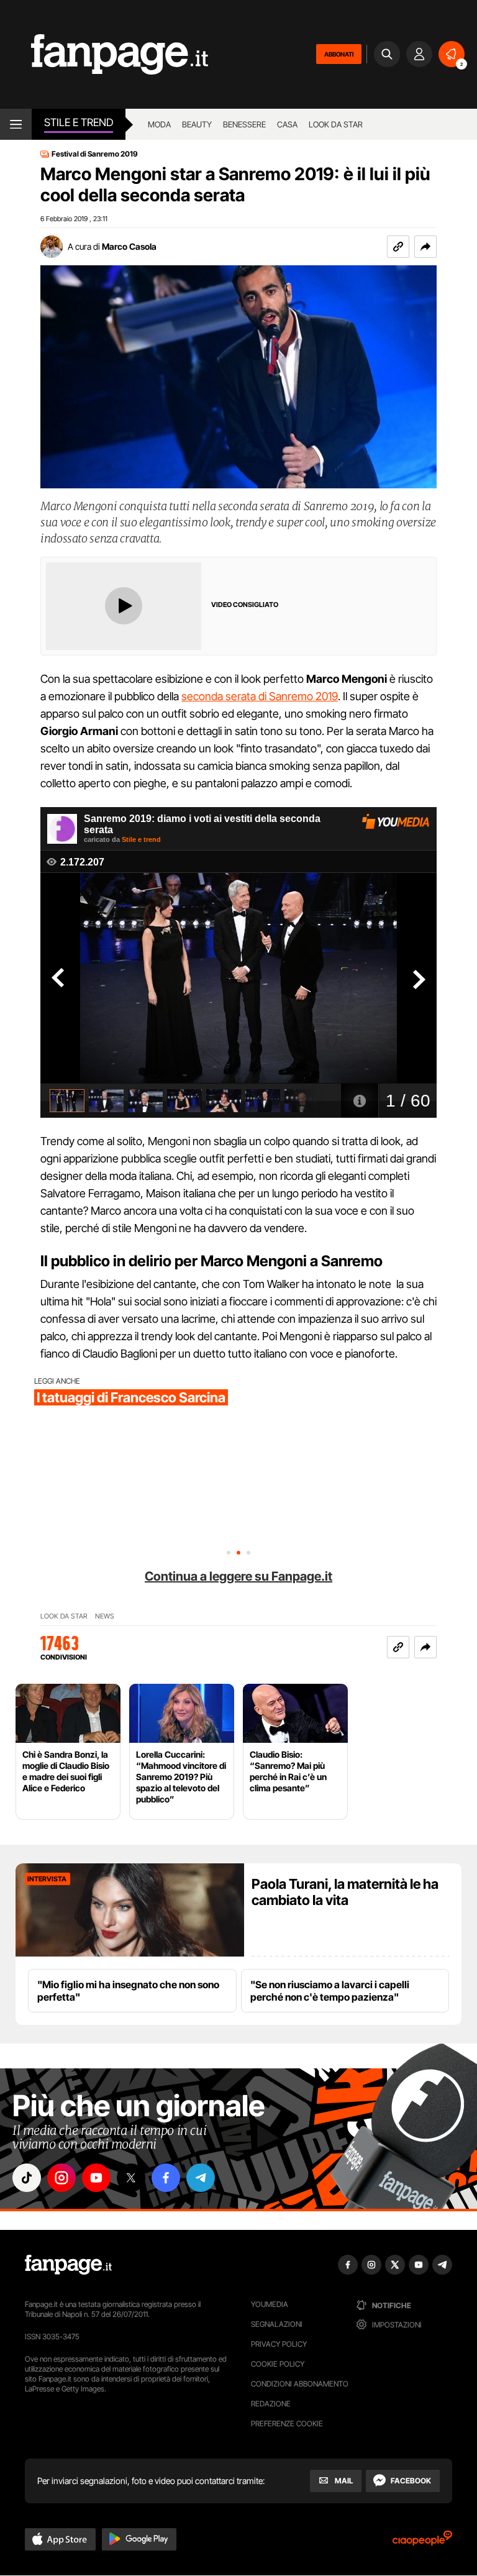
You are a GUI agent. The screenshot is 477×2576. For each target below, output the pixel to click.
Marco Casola (129, 246)
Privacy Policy (279, 2344)
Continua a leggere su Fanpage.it (238, 1576)
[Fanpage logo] (104, 54)
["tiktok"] (27, 2178)
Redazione (271, 2404)
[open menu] (16, 124)
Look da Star (64, 1616)
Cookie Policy (278, 2364)
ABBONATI (339, 54)
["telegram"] (201, 2178)
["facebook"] (166, 2178)
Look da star (336, 124)
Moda (159, 124)
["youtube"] (96, 2178)
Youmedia (270, 2304)
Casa (287, 124)
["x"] (131, 2178)
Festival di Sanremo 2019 (95, 154)
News (105, 1616)
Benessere (244, 124)
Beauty (197, 124)
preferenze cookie (287, 2423)
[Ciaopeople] (422, 2542)
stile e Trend (79, 122)
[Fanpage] (68, 2265)
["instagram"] (61, 2178)
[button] (425, 247)
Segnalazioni (277, 2324)
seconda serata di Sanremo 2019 (260, 696)
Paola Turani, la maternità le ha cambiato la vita (345, 1892)
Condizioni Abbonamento (300, 2384)
